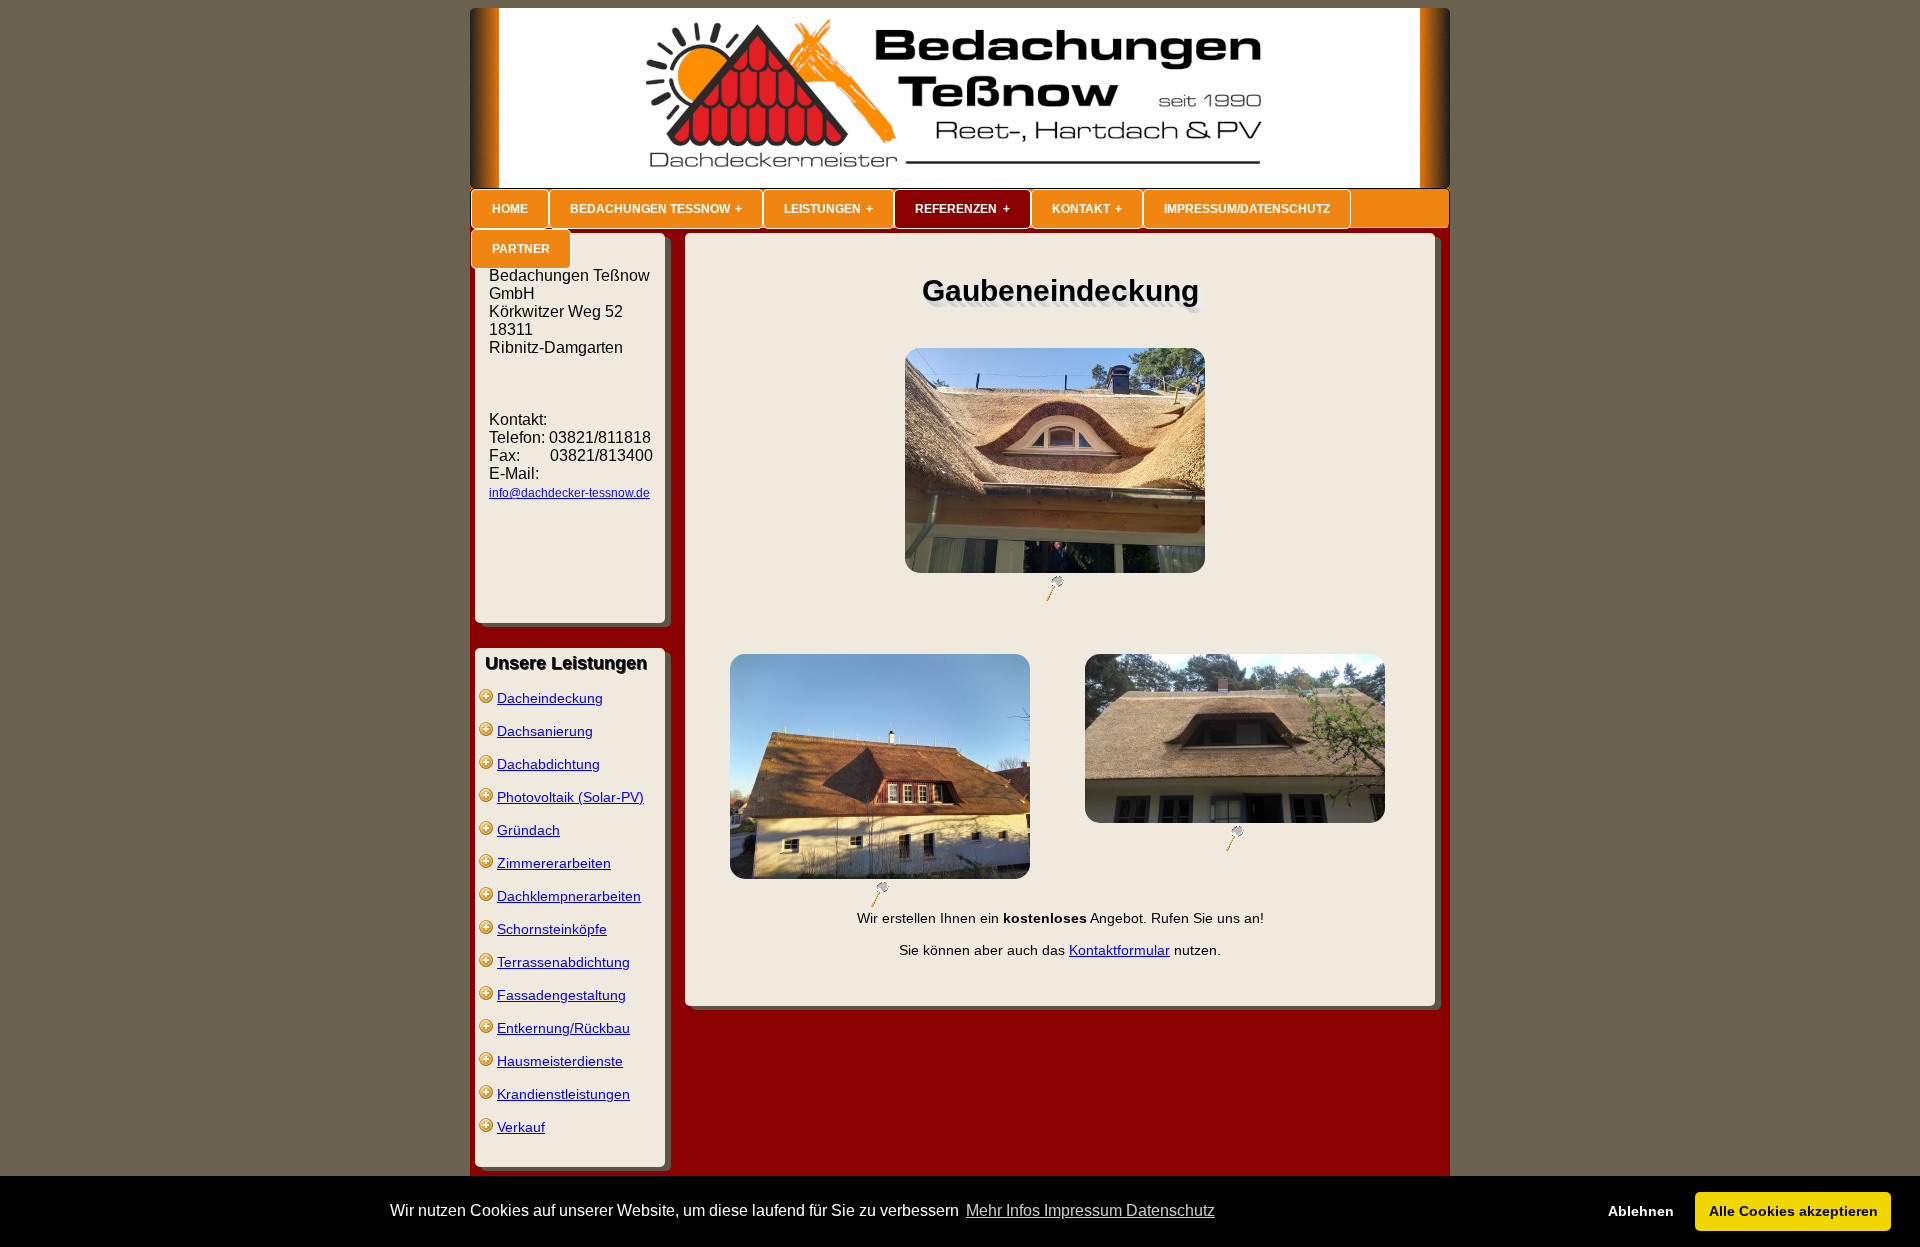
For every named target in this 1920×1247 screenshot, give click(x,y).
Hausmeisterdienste (560, 1061)
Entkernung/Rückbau (563, 1028)
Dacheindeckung (550, 698)
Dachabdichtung (548, 764)
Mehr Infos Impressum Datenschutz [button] (1090, 1210)
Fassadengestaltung (561, 995)
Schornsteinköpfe (552, 929)
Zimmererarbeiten (554, 863)
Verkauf (521, 1127)
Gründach (528, 830)
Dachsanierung (545, 731)
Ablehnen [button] (1641, 1211)
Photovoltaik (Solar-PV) (570, 797)
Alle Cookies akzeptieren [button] (1793, 1211)
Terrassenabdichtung (563, 962)
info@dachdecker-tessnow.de (569, 493)
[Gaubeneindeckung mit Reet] (1055, 596)
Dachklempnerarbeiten (569, 896)
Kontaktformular (1119, 950)
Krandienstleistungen (563, 1094)
